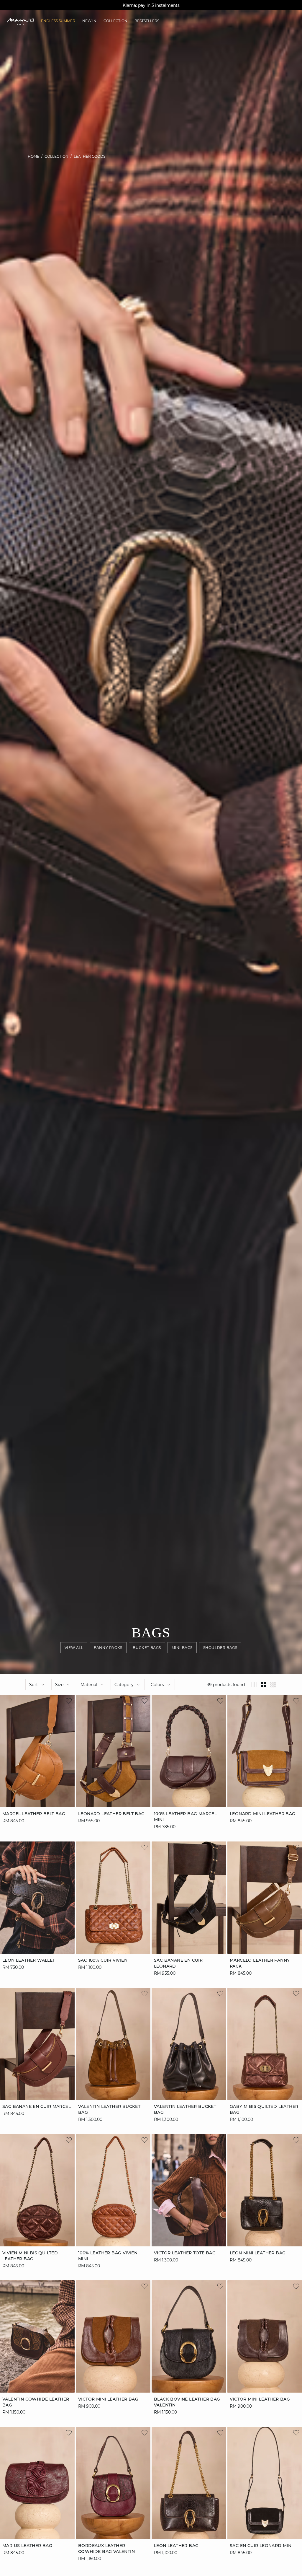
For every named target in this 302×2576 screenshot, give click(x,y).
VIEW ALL (74, 1648)
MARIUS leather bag (27, 2545)
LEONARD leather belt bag (111, 1814)
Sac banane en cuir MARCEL (37, 2106)
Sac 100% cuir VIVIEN (103, 1960)
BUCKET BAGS (147, 1648)
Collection (56, 156)
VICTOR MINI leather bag (108, 2399)
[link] (58, 21)
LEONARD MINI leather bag (263, 1814)
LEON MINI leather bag (258, 2253)
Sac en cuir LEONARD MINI (261, 2545)
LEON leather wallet (29, 1960)
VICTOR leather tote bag (185, 2253)
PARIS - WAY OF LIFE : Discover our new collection (151, 5)
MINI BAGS (182, 1648)
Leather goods (90, 156)
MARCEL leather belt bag (34, 1814)
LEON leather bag (176, 2545)
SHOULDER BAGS (220, 1648)
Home (33, 156)
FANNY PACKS (108, 1648)
